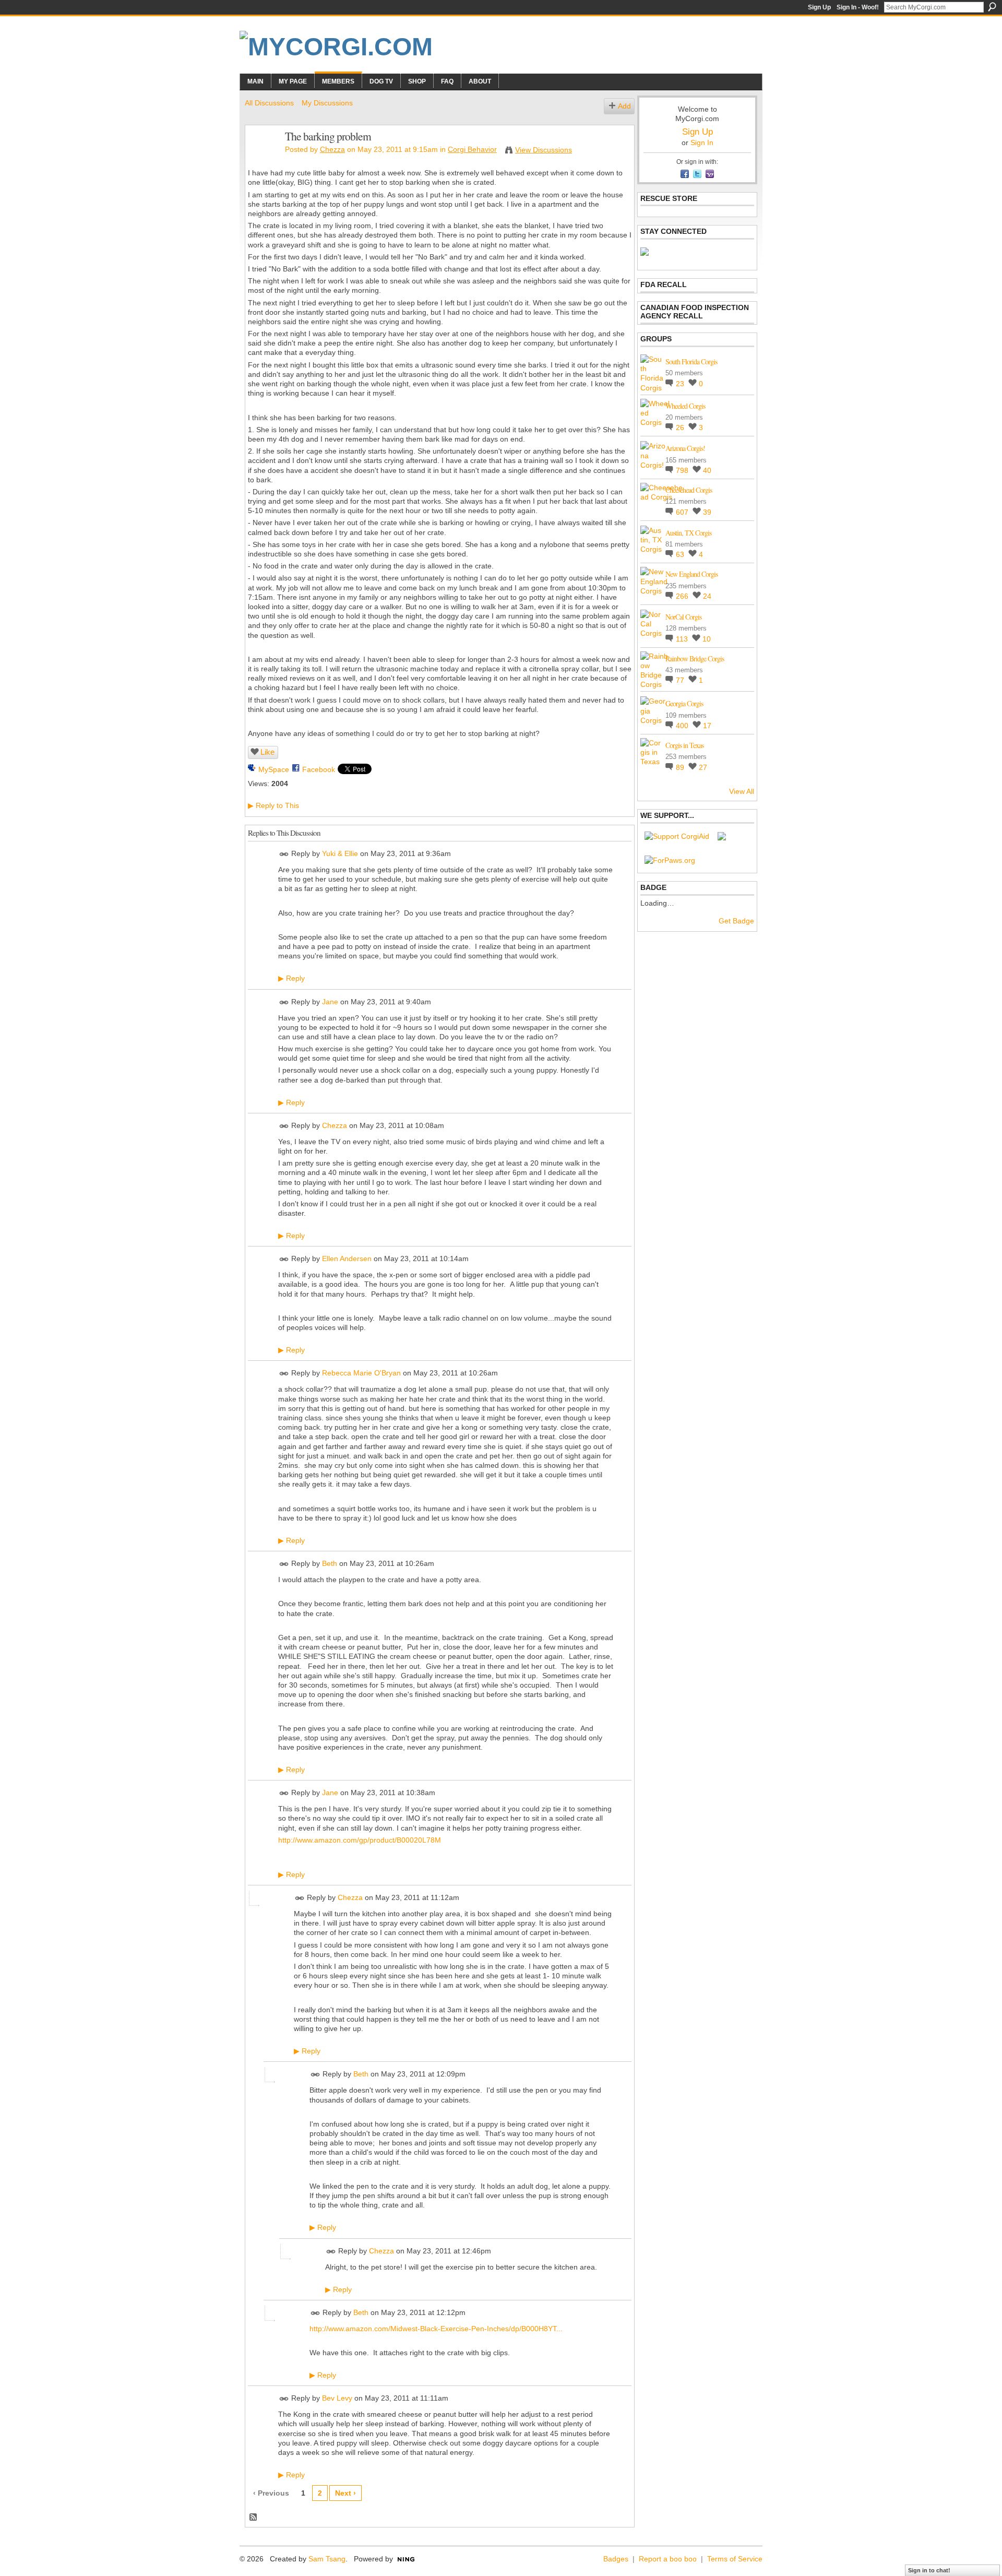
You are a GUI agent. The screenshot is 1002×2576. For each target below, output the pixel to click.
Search (992, 7)
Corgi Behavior (472, 149)
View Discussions (544, 150)
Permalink (284, 854)
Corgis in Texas (684, 745)
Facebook (319, 769)
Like (267, 752)
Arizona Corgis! (685, 448)
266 (683, 596)
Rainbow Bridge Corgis (695, 658)
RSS (254, 2518)
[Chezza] (262, 158)
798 (683, 470)
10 (707, 639)
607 (683, 512)
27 (703, 767)
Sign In (702, 143)
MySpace (274, 769)
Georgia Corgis (684, 703)
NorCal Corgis (683, 617)
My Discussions (327, 103)
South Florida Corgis (691, 361)
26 (681, 428)
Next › (345, 2493)
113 (683, 639)
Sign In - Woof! (858, 7)
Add (624, 106)
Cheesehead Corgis (689, 490)
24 (707, 596)
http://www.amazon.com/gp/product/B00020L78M (360, 1840)
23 (681, 384)
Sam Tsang (327, 2559)
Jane (330, 1002)
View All (742, 791)
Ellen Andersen (347, 1259)
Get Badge (736, 921)
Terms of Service (735, 2559)
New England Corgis (691, 574)
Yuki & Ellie (340, 853)
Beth (330, 1563)
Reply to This (273, 805)
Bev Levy (337, 2398)
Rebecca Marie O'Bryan (361, 1373)
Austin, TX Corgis (688, 533)
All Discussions (269, 103)
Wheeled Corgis (685, 406)
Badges (616, 2559)
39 (707, 512)
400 (683, 726)
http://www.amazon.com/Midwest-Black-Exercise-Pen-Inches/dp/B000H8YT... (436, 2329)
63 (681, 554)
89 (681, 767)
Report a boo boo (668, 2559)
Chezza (332, 149)
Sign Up (819, 7)
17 (707, 726)
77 (681, 680)
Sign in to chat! (929, 2570)
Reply (291, 978)
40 (707, 470)
